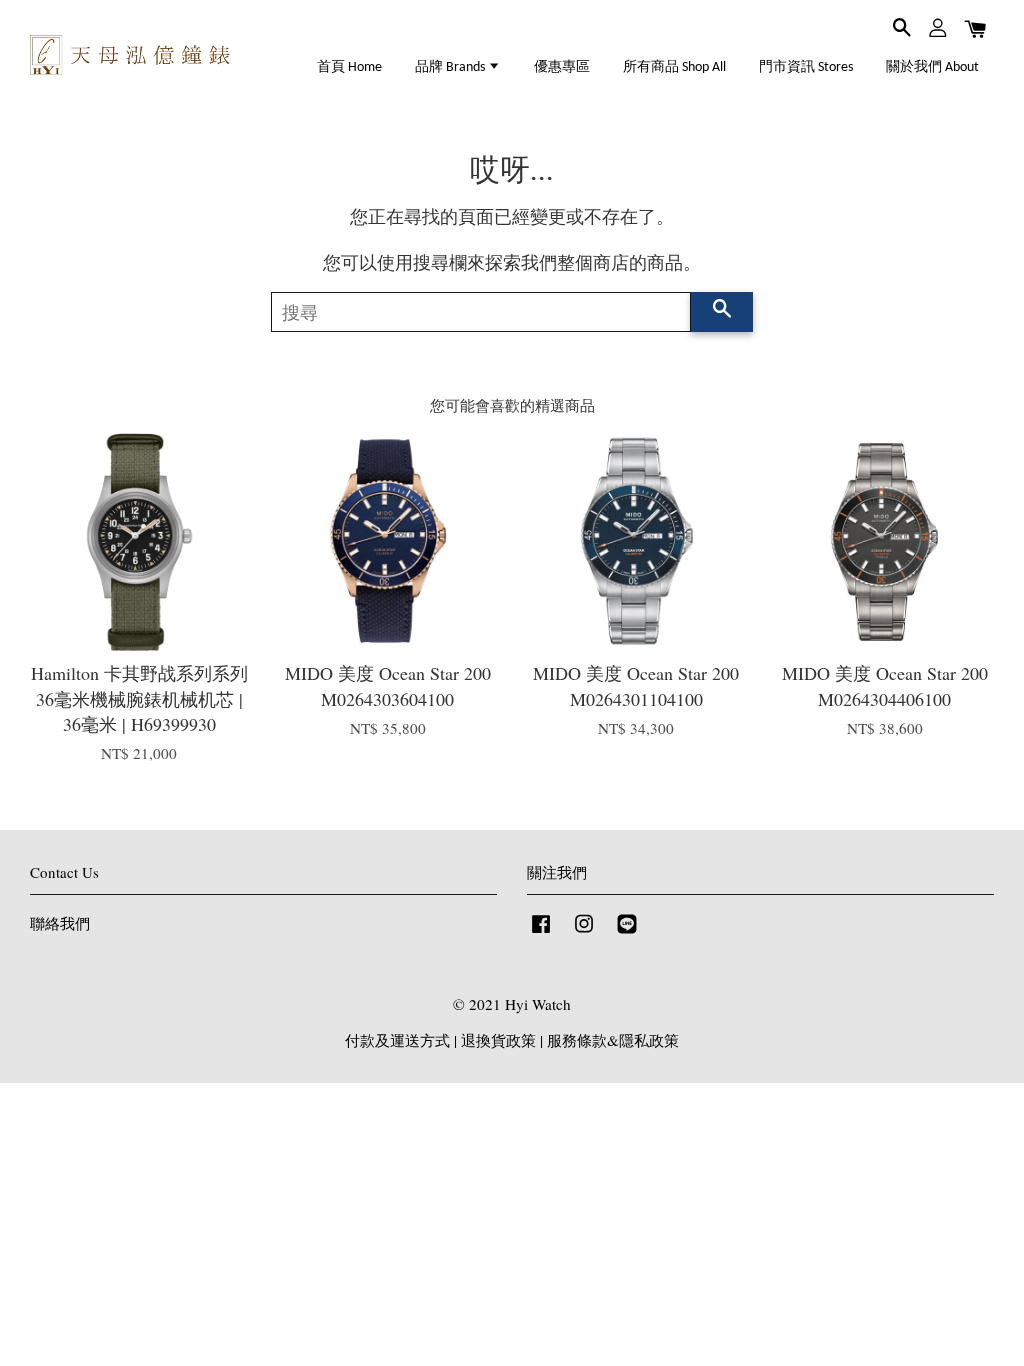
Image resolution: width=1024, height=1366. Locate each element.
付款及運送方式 (397, 1040)
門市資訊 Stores (806, 67)
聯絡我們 (60, 923)
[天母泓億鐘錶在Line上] (627, 932)
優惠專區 (562, 67)
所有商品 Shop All (674, 67)
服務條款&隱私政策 (613, 1040)
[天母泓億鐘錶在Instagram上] (584, 932)
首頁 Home (349, 67)
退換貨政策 (498, 1040)
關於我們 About (932, 67)
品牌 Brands (451, 67)
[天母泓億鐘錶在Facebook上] (541, 932)
